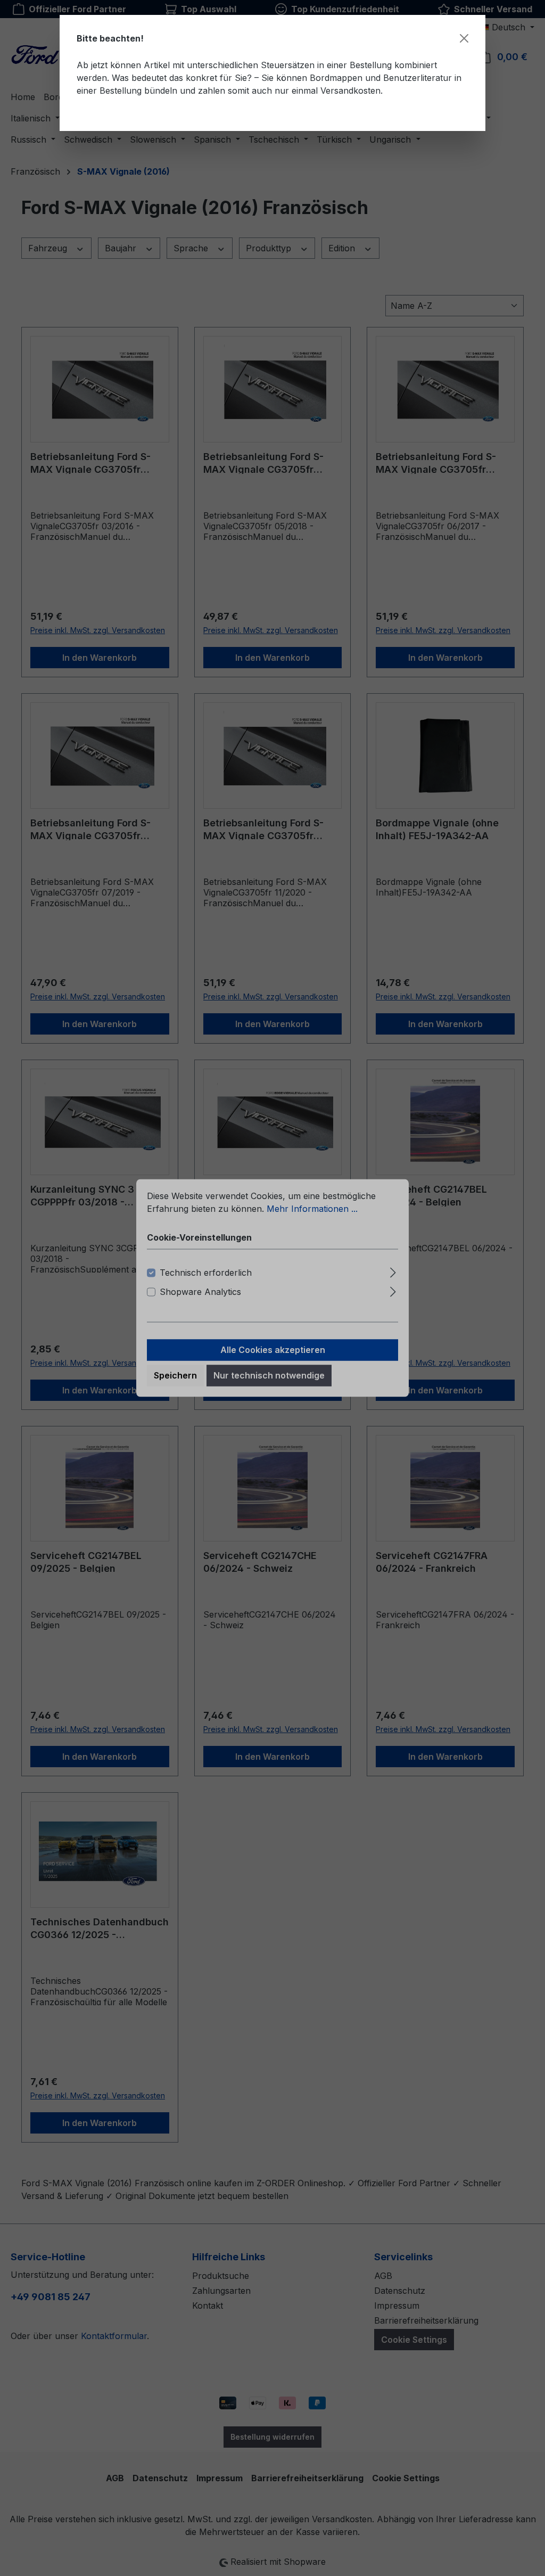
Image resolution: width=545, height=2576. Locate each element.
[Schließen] (464, 38)
